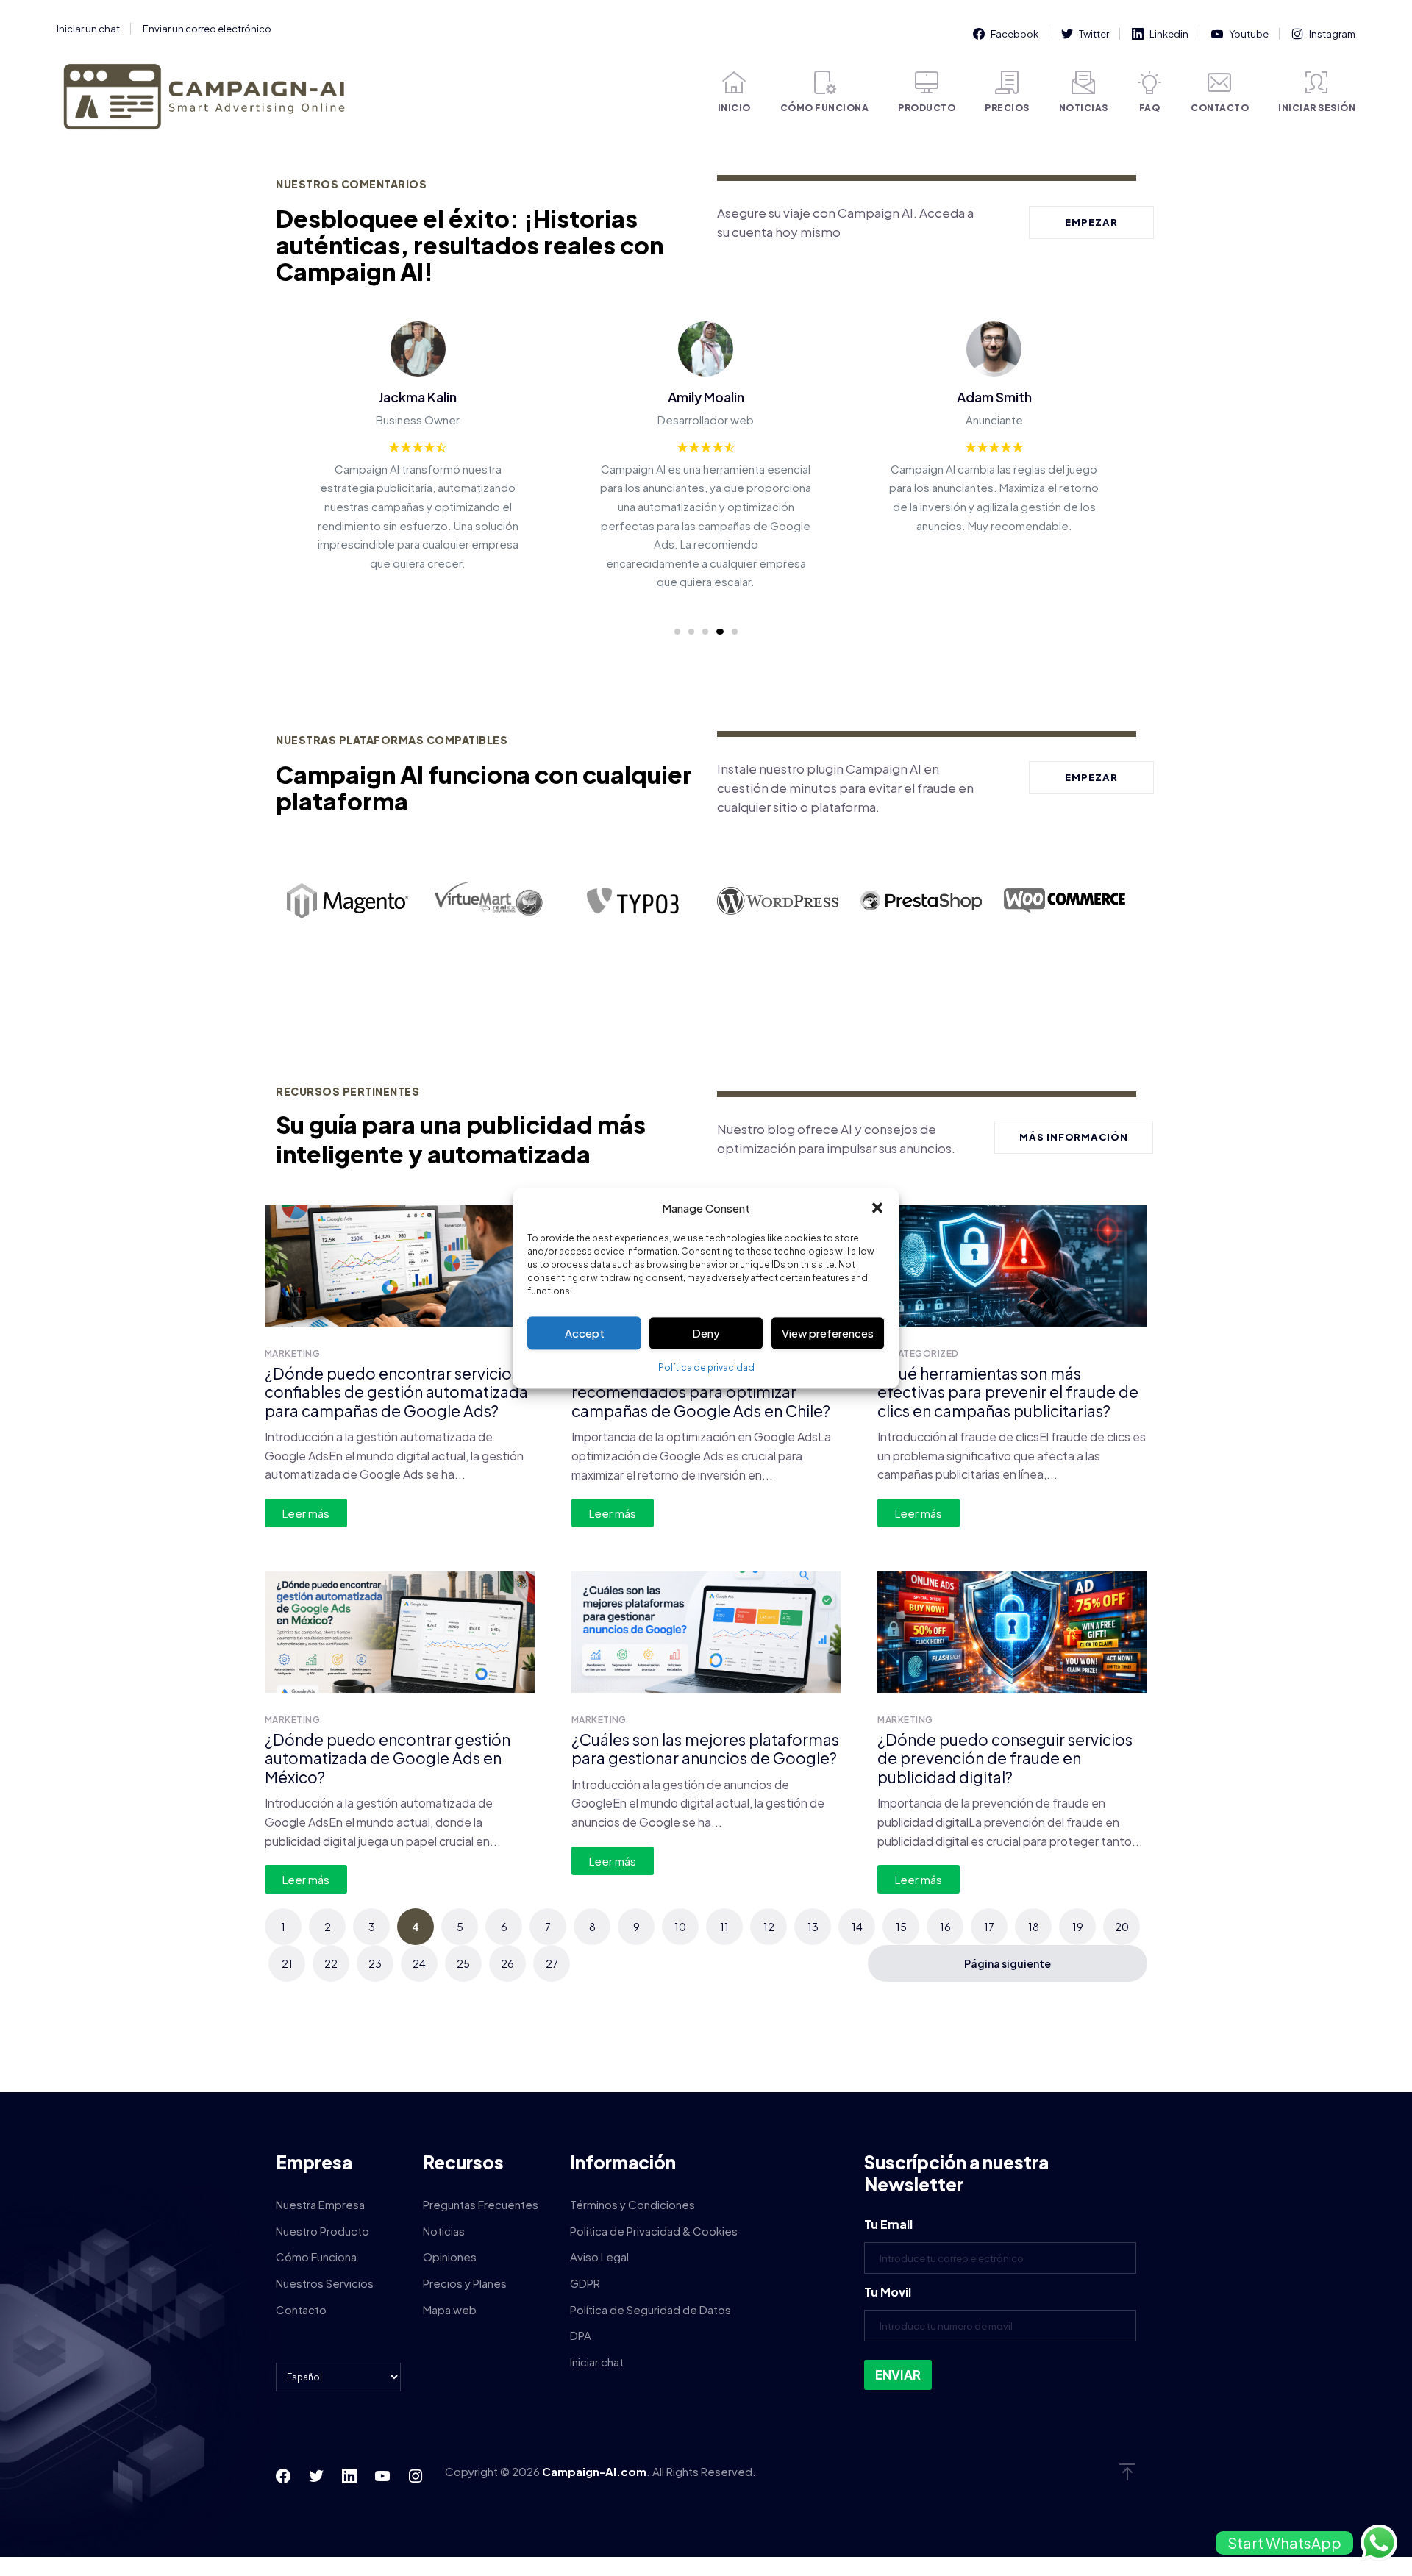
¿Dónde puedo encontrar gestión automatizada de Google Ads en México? (388, 1758)
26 (507, 1963)
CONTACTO (1220, 108)
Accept (585, 1333)
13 (813, 1927)
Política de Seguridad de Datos (650, 2309)
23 (375, 1963)
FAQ (1150, 108)
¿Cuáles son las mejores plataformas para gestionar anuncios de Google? (705, 1749)
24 (419, 1963)
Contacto (301, 2309)
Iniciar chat (597, 2362)
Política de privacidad (706, 1368)
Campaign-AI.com (594, 2471)
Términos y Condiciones (632, 2204)
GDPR (585, 2283)
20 (1122, 1927)
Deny (706, 1333)
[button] (877, 1208)
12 (769, 1927)
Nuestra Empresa (320, 2204)
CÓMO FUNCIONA (825, 108)
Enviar (898, 2375)
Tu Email (888, 2224)
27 (552, 1963)
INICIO (734, 108)
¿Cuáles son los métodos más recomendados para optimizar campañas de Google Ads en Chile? (701, 1392)
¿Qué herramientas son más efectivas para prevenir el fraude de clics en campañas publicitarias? (1008, 1392)
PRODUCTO (927, 108)
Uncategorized (918, 1353)
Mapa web (450, 2309)
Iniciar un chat (88, 29)
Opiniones (450, 2256)
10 (680, 1927)
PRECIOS (1007, 108)
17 (989, 1927)
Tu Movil (888, 2292)
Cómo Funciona (316, 2256)
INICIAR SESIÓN (1317, 108)
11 (724, 1927)
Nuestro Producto (322, 2231)
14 (857, 1927)
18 (1034, 1927)
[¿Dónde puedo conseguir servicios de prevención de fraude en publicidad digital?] (1012, 1632)
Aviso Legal (599, 2256)
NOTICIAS (1084, 108)
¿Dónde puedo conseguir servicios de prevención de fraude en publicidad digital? (1005, 1758)
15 (901, 1927)
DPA (581, 2335)
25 (463, 1963)
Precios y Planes (465, 2283)
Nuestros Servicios (325, 2283)
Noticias (444, 2231)
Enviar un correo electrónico (207, 29)
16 (945, 1927)
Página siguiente (1008, 1963)
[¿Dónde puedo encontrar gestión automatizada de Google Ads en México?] (400, 1632)
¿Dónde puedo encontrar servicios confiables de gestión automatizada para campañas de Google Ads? (396, 1392)
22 (331, 1963)
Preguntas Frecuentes (481, 2204)
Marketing (292, 1353)
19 (1078, 1927)
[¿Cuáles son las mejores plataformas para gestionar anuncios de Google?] (706, 1632)
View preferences (828, 1333)
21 (287, 1963)
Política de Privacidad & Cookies (654, 2231)
